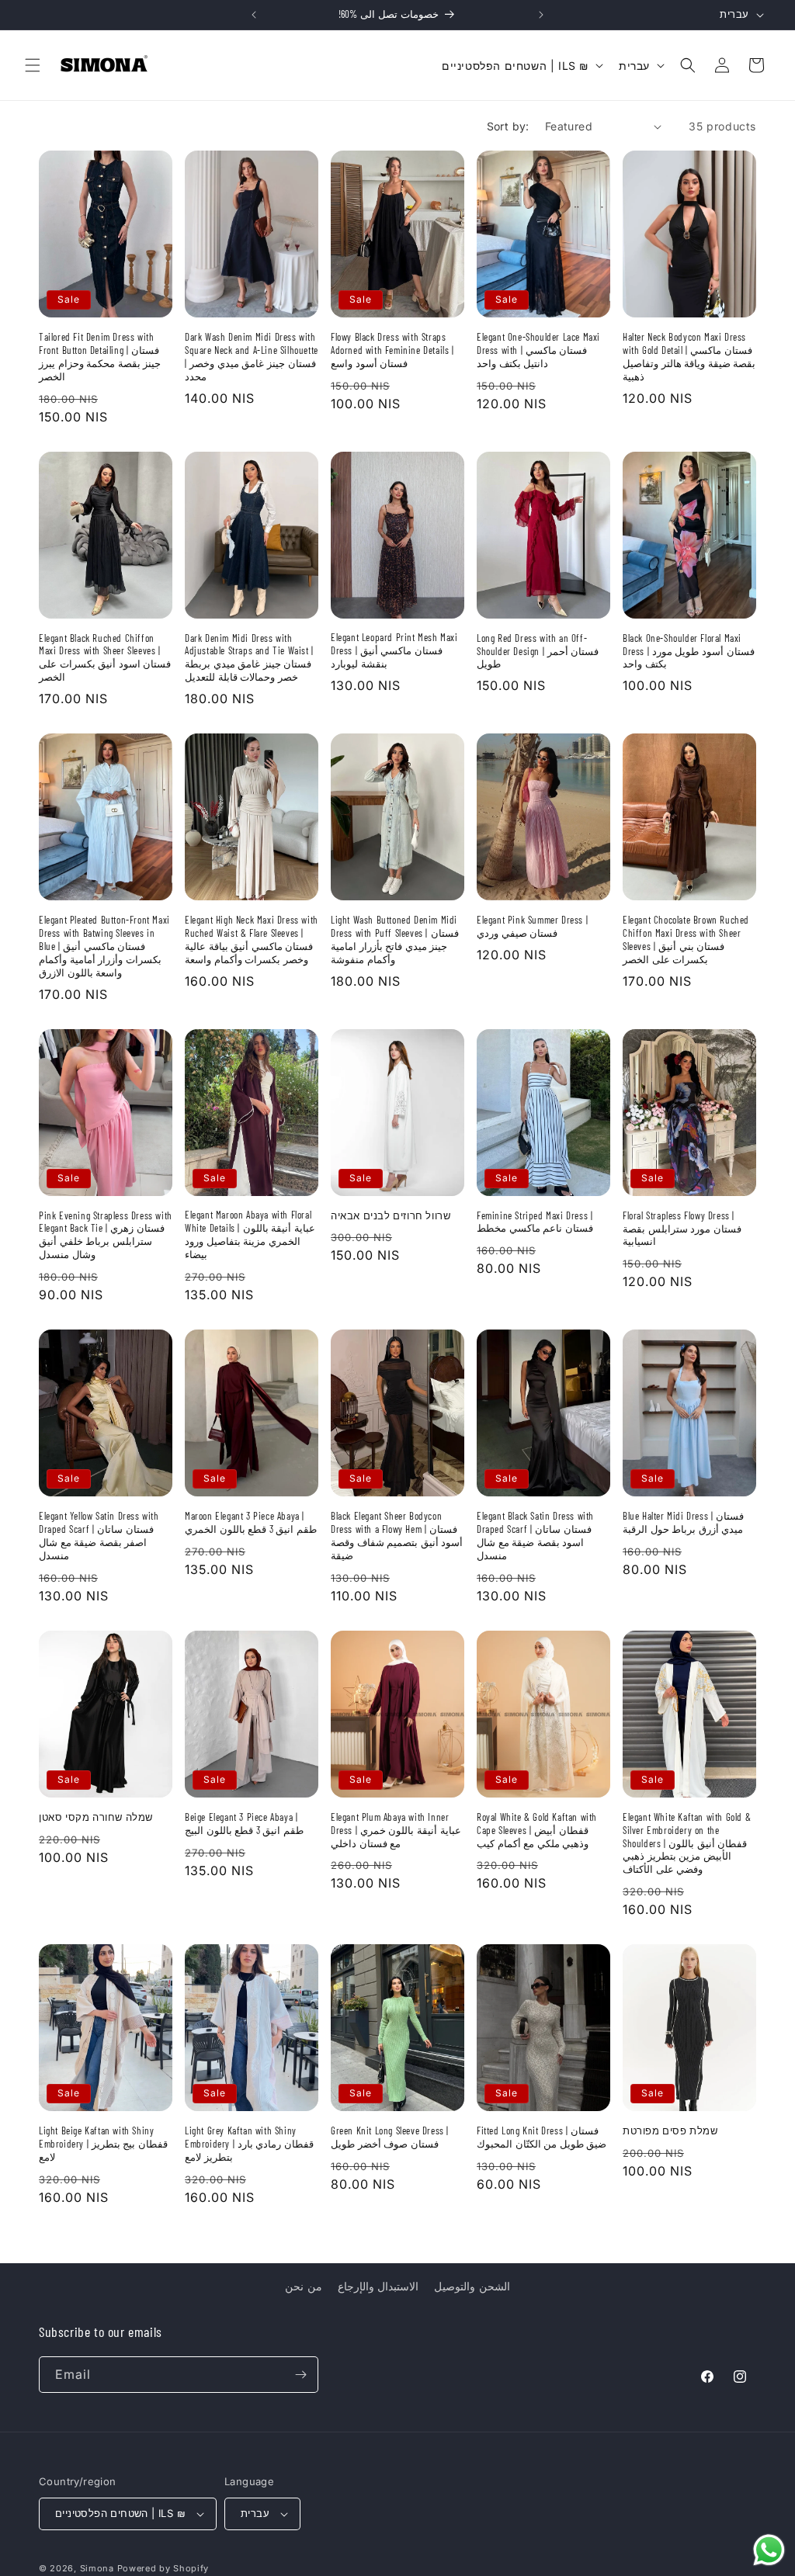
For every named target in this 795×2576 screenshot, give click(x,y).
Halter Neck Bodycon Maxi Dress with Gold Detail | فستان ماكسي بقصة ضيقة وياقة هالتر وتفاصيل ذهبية (689, 357)
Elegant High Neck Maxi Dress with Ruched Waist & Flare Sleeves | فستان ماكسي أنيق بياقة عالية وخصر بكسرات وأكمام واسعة (252, 940)
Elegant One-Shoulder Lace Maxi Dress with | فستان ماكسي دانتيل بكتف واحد (538, 350)
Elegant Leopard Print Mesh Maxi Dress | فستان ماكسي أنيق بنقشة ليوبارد (394, 650)
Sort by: (508, 126)
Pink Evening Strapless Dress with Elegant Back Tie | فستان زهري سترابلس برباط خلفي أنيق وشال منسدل (106, 1235)
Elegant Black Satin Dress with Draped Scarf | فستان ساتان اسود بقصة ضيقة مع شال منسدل (535, 1536)
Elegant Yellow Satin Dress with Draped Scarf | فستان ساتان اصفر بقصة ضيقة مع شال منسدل (99, 1536)
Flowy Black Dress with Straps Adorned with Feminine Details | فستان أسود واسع (392, 350)
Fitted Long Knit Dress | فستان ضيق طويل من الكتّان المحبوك (542, 2137)
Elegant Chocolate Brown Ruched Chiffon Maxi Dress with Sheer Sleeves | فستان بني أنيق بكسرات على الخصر (686, 940)
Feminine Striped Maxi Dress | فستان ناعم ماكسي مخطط (535, 1222)
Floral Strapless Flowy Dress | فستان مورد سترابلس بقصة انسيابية (682, 1229)
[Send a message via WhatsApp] (769, 2550)
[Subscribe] (300, 2375)
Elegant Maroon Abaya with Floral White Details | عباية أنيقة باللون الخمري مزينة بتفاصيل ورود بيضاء (250, 1234)
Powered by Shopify (163, 2568)
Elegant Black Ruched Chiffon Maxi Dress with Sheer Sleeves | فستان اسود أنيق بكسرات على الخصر (105, 658)
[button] (33, 65)
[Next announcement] (541, 15)
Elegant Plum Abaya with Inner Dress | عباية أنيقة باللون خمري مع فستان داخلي (396, 1830)
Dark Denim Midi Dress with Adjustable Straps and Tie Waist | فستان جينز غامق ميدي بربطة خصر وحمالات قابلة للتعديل (249, 658)
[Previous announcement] (254, 15)
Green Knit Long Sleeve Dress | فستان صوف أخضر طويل (390, 2137)
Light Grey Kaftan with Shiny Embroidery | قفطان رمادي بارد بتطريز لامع (249, 2144)
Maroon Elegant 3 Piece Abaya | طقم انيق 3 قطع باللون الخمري (251, 1522)
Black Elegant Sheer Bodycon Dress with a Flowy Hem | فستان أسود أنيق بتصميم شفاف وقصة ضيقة (397, 1536)
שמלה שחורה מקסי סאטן (96, 1817)
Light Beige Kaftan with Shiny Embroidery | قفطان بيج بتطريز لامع (103, 2144)
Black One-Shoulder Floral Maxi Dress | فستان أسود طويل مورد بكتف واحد (689, 651)
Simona (97, 2568)
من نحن (304, 2286)
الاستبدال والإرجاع (378, 2286)
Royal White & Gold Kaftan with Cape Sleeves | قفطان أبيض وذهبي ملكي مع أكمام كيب (537, 1830)
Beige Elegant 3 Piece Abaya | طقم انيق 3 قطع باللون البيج (244, 1824)
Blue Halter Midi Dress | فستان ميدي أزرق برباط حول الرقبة (683, 1522)
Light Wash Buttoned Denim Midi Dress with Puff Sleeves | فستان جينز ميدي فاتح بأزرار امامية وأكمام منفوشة (395, 940)
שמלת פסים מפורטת (670, 2130)
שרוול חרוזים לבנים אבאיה (391, 1215)
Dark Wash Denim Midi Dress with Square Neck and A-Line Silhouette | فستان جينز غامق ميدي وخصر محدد (252, 357)
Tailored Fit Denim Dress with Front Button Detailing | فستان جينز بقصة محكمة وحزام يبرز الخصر (100, 357)
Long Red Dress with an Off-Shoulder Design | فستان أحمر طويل (538, 651)
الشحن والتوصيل (472, 2286)
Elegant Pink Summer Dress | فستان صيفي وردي (532, 926)
